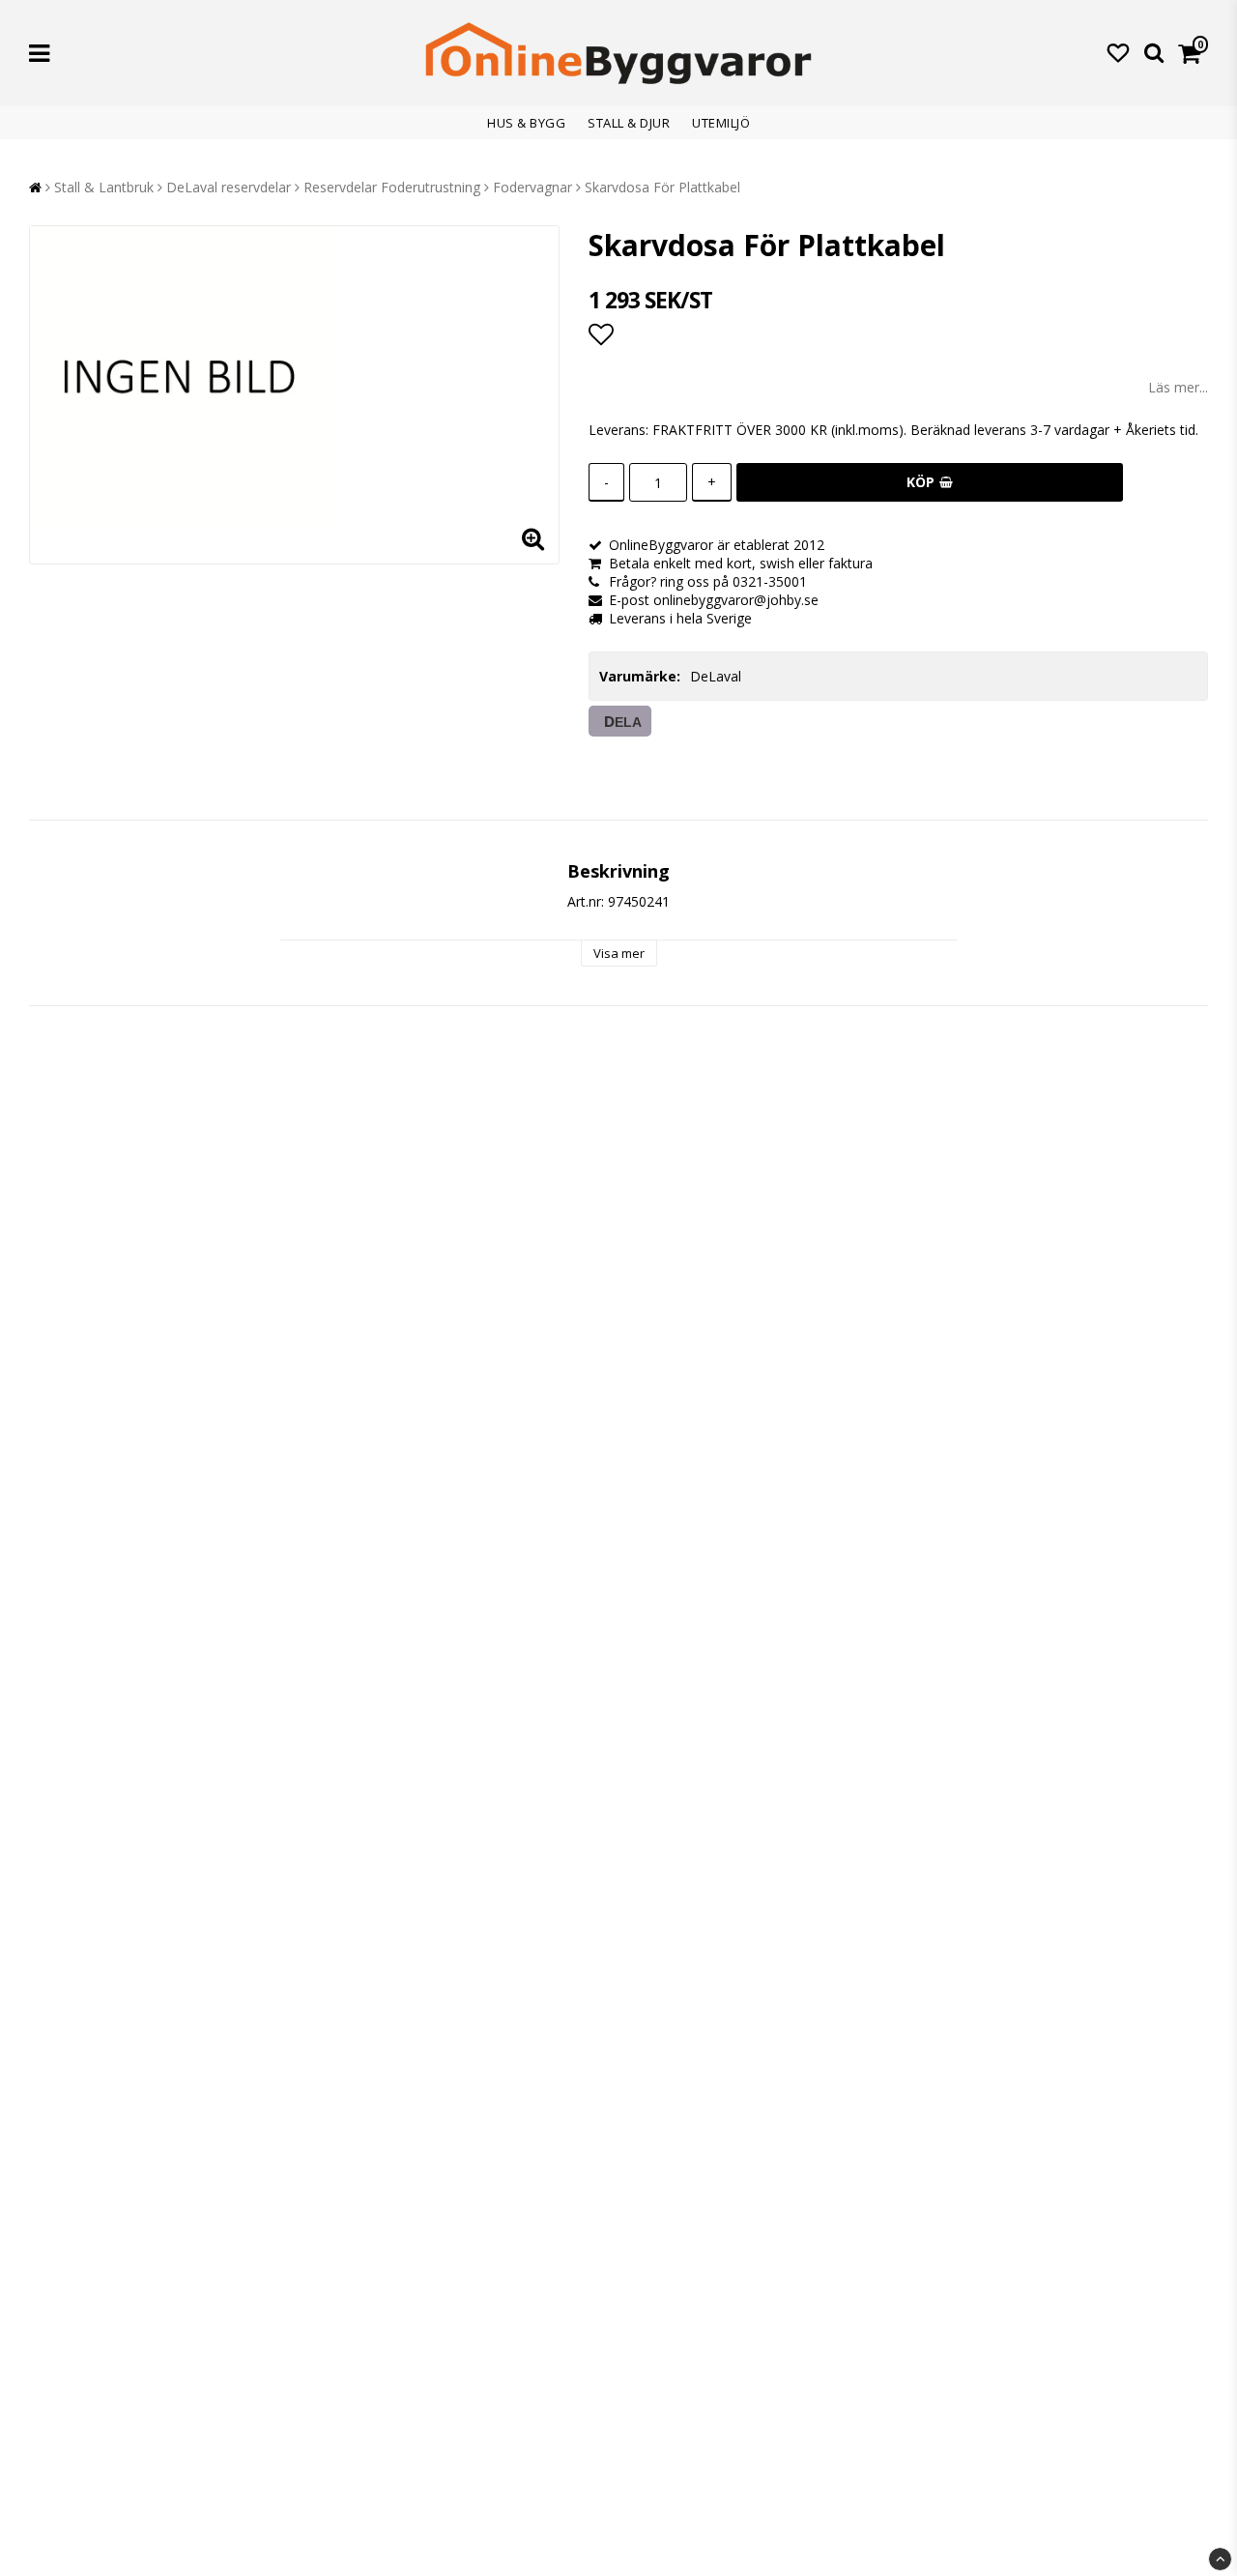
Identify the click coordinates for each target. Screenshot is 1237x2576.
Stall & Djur (629, 123)
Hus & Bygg (526, 123)
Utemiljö (721, 123)
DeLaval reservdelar (229, 187)
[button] (1118, 52)
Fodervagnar (532, 187)
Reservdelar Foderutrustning (392, 187)
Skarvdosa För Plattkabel (662, 187)
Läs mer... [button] (1178, 387)
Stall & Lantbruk (104, 187)
